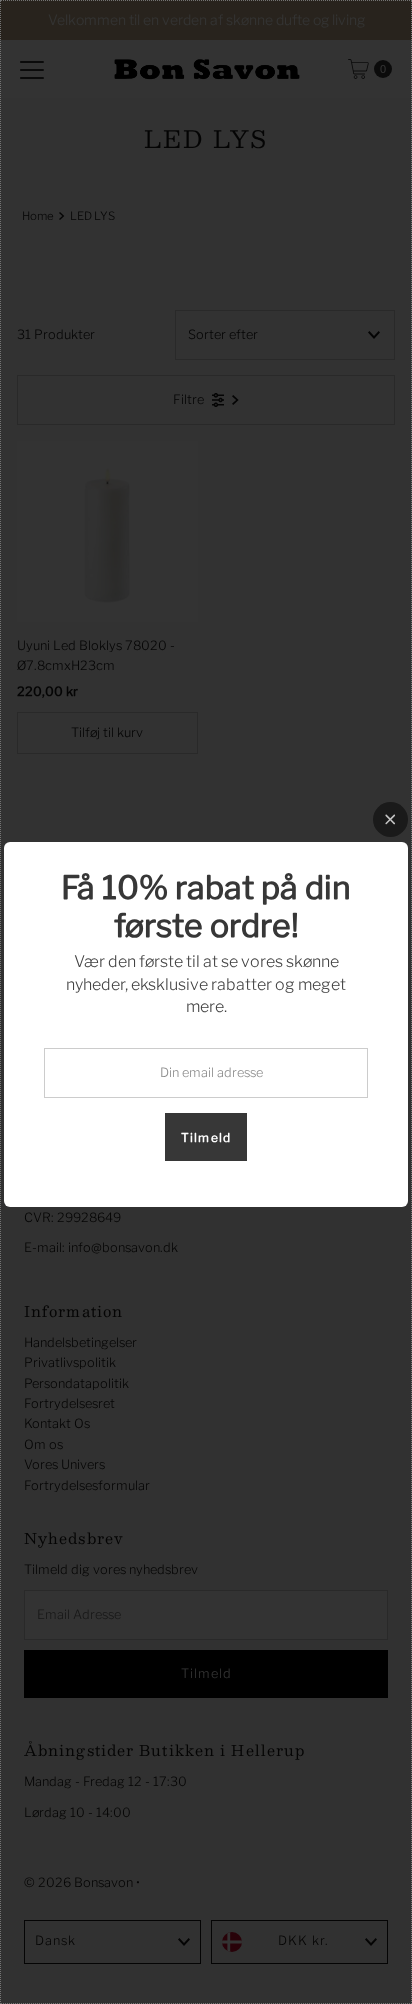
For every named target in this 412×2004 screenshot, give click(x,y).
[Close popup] (390, 819)
